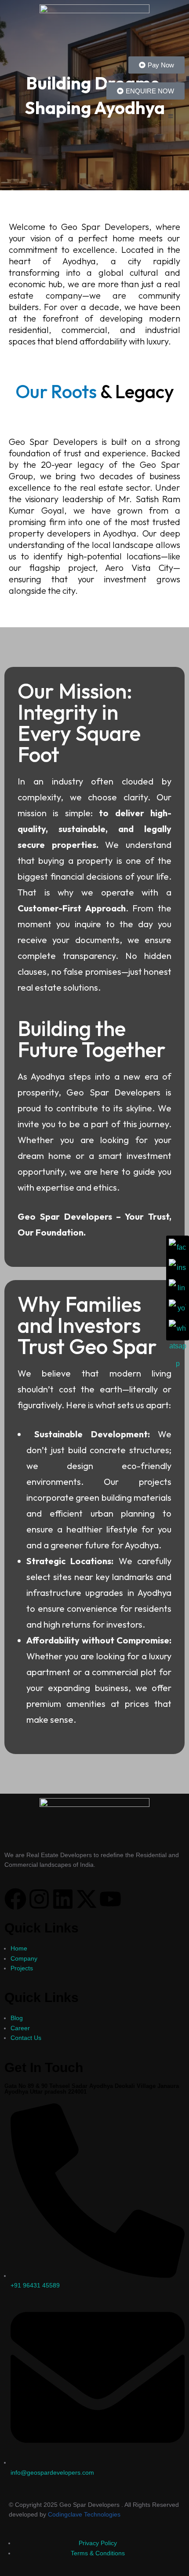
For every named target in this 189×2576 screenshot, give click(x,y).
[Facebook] (15, 1899)
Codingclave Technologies (84, 2514)
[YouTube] (178, 1308)
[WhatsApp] (178, 1329)
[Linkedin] (63, 1899)
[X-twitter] (87, 1899)
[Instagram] (39, 1899)
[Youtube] (110, 1899)
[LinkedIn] (178, 1288)
